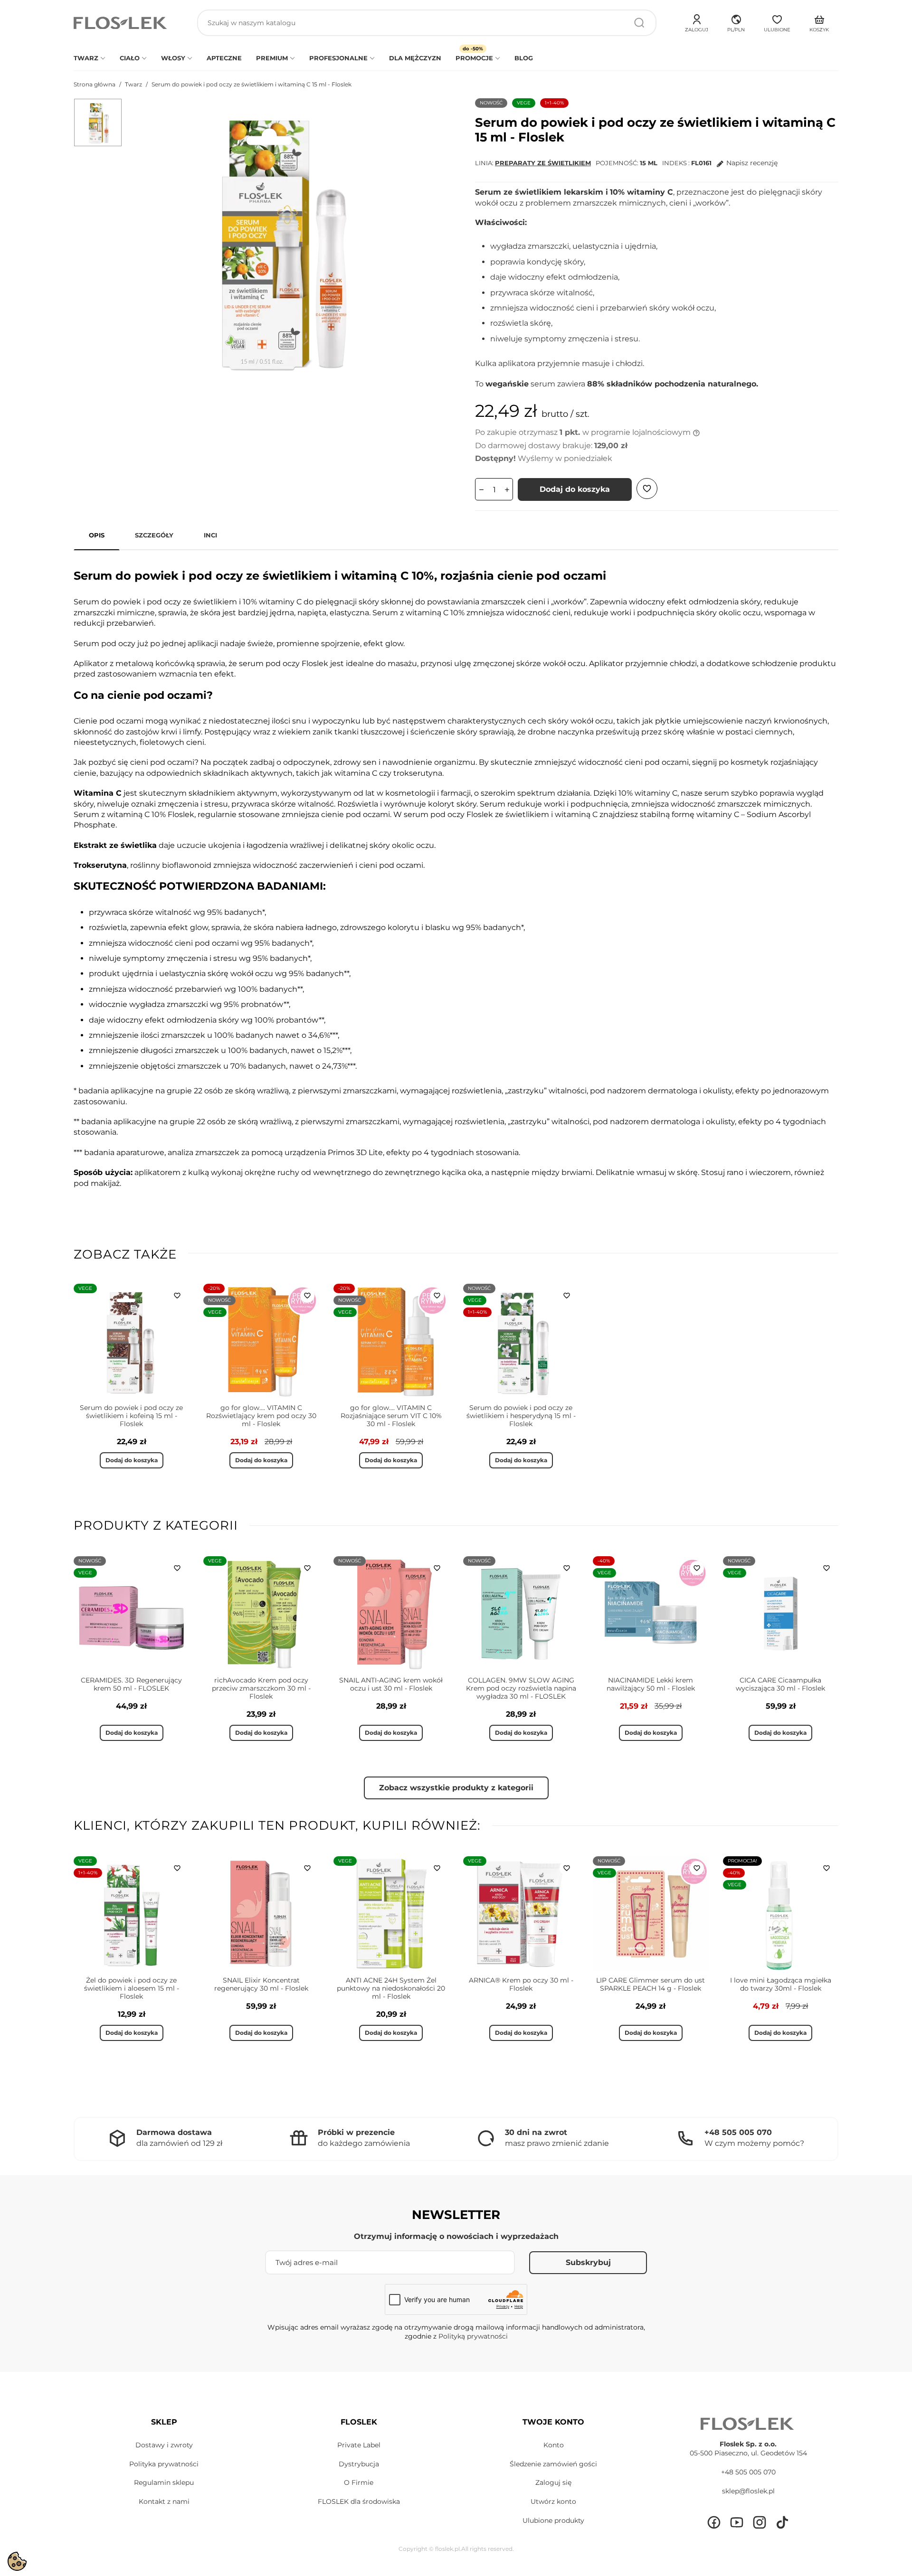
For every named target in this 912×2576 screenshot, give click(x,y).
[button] (736, 22)
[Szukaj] (639, 23)
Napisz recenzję (752, 163)
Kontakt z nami (164, 2501)
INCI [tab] (210, 535)
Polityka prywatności (164, 2464)
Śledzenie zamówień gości (553, 2464)
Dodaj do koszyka (575, 489)
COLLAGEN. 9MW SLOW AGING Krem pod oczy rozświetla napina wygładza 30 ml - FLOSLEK (521, 1688)
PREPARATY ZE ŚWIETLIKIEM (543, 163)
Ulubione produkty (553, 2520)
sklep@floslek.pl (748, 2491)
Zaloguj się (553, 2482)
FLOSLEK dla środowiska (359, 2501)
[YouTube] (737, 2522)
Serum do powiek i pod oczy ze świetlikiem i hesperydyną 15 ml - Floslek (521, 1416)
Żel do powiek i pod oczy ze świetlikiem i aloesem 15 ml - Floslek (132, 1988)
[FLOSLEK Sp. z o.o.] (121, 23)
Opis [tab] (97, 535)
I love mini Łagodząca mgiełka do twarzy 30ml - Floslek (781, 1984)
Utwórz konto (553, 2501)
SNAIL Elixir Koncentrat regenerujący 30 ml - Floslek (261, 1984)
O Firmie (359, 2482)
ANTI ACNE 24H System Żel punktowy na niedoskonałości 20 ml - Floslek (391, 1988)
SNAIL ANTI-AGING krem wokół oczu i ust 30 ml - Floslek (391, 1684)
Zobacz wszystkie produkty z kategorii (456, 1788)
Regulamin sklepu (164, 2482)
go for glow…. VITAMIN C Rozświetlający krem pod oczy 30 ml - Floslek (261, 1416)
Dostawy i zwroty (164, 2445)
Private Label (359, 2445)
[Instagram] (760, 2522)
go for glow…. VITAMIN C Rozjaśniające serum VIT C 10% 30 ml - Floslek (391, 1416)
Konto (554, 2445)
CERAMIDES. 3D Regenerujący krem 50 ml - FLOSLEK (131, 1684)
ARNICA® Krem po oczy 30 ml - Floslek (521, 1984)
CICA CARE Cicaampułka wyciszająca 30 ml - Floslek (780, 1684)
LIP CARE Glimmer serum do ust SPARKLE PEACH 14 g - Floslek (651, 1984)
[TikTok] (782, 2522)
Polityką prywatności (473, 2336)
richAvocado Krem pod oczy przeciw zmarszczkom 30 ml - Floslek (261, 1688)
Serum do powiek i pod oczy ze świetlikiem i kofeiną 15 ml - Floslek (131, 1416)
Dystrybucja (359, 2464)
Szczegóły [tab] (154, 535)
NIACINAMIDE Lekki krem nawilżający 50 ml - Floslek (651, 1684)
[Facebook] (714, 2522)
